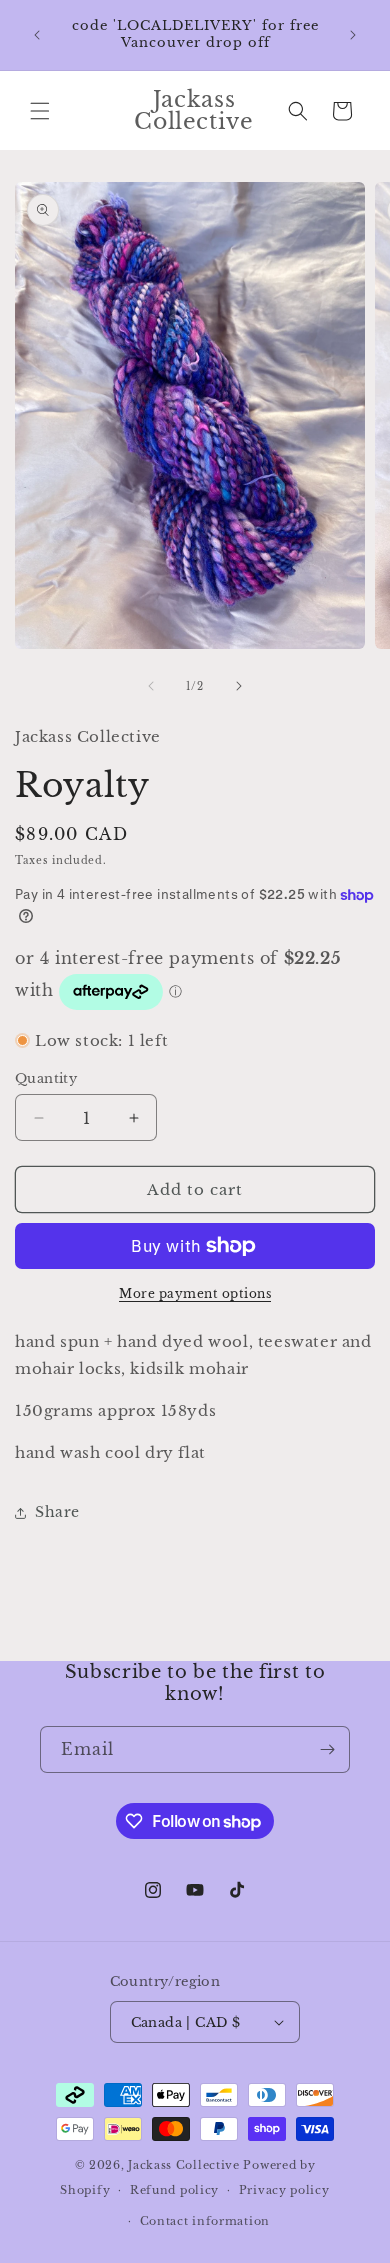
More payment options (195, 1293)
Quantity (46, 1078)
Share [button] (57, 1512)
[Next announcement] (353, 35)
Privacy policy (284, 2190)
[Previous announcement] (37, 35)
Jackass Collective (184, 2165)
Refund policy (174, 2190)
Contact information (205, 2221)
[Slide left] (151, 686)
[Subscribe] (327, 1749)
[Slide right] (239, 686)
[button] (40, 111)
